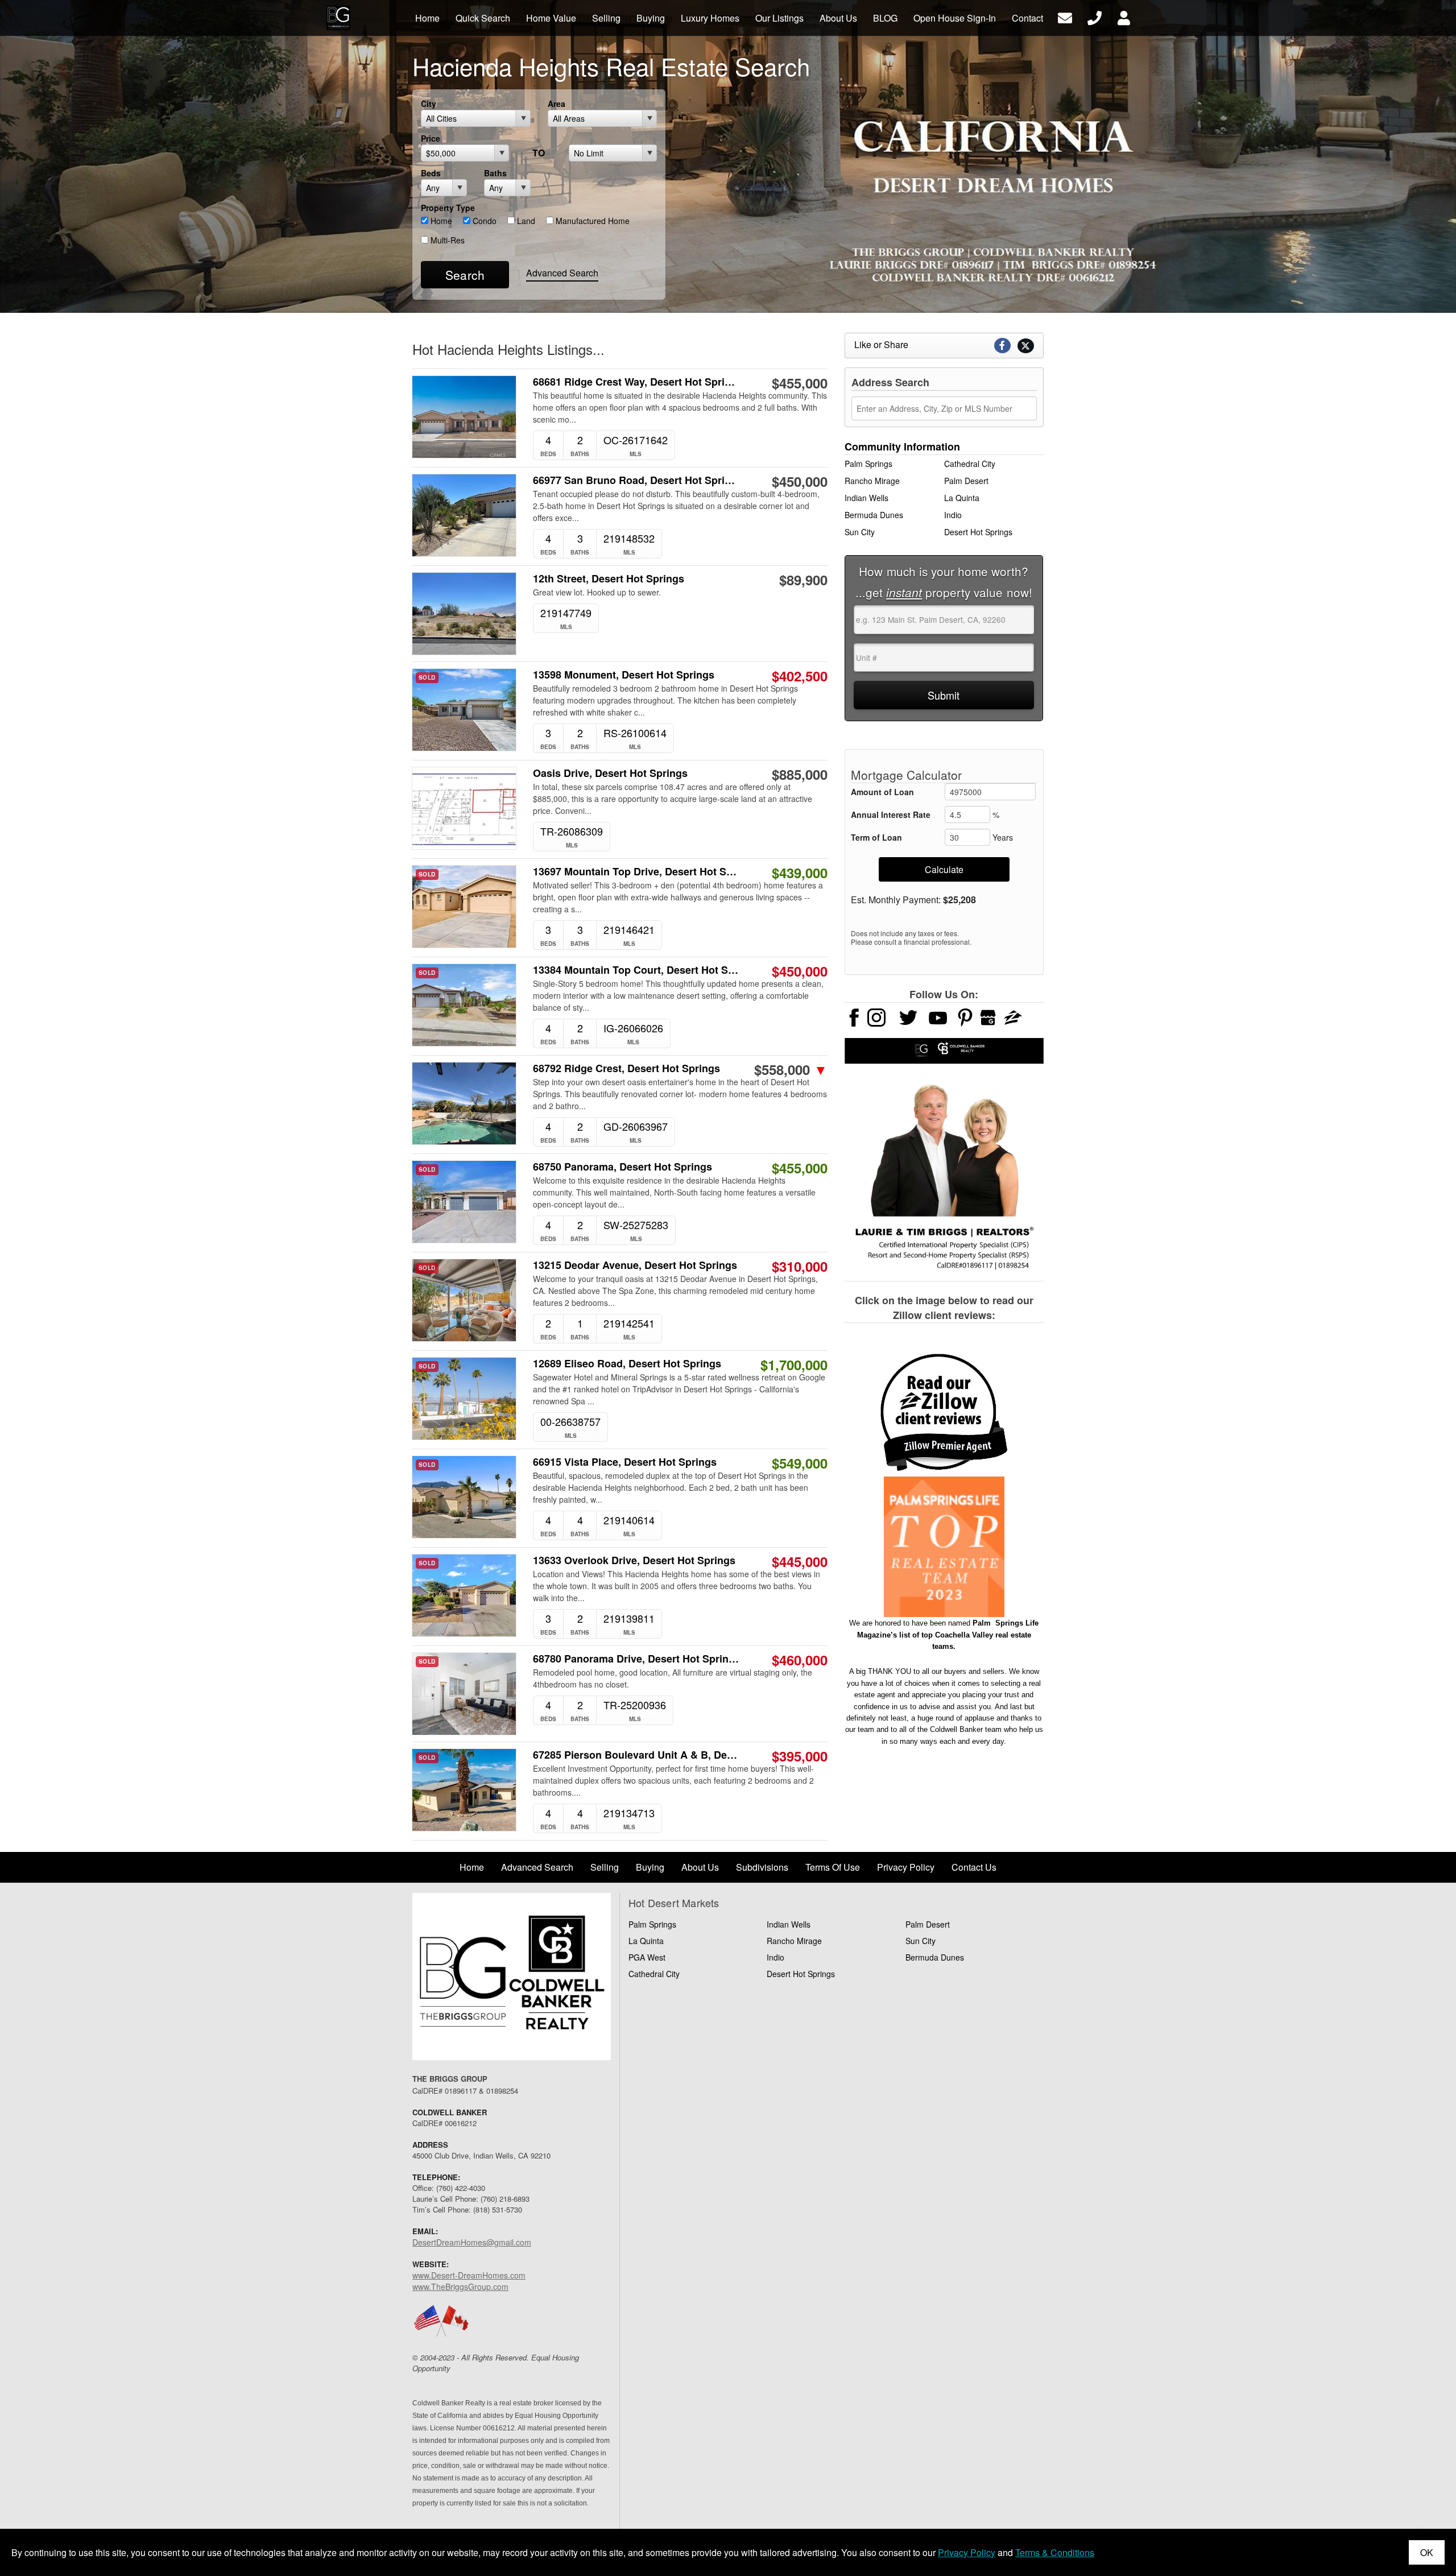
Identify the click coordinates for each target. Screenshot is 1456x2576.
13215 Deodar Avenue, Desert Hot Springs (635, 1265)
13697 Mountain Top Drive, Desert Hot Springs (636, 872)
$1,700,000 (794, 1365)
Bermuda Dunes (874, 515)
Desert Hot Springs (978, 532)
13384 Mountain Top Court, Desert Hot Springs (636, 970)
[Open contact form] (1065, 17)
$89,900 (803, 580)
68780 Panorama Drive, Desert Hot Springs (636, 1659)
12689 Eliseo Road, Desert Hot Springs (627, 1364)
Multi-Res (446, 240)
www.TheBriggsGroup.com (460, 2286)
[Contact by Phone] (1095, 17)
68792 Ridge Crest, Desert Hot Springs (626, 1068)
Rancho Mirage (872, 481)
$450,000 (800, 481)
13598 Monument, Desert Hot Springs (624, 675)
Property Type (448, 208)
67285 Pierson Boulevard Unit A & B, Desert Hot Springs (636, 1755)
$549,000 (800, 1463)
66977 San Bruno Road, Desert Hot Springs (636, 480)
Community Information (902, 446)
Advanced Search (562, 273)
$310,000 (800, 1266)
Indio (953, 515)
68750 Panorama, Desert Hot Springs (622, 1167)
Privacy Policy (967, 2552)
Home (440, 221)
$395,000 (800, 1756)
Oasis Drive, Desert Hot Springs (610, 773)
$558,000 (791, 1069)
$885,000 (800, 774)
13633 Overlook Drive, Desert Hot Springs (634, 1560)
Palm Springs (868, 464)
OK (1427, 2552)
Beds (431, 173)
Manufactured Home (591, 221)
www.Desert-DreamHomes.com (469, 2275)
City (429, 104)
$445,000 (800, 1561)
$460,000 (800, 1660)
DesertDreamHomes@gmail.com (472, 2242)
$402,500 (800, 676)
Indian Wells (866, 498)
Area (557, 104)
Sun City (860, 532)
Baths (495, 173)
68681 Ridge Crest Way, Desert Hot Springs (636, 382)
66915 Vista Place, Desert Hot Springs (625, 1462)
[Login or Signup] (1124, 17)
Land (525, 221)
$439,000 (800, 873)
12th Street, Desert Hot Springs (609, 579)
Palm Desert (966, 481)
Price (431, 138)
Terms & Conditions (1055, 2552)
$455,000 (800, 383)
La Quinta (962, 498)
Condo (483, 221)
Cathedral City (970, 464)
